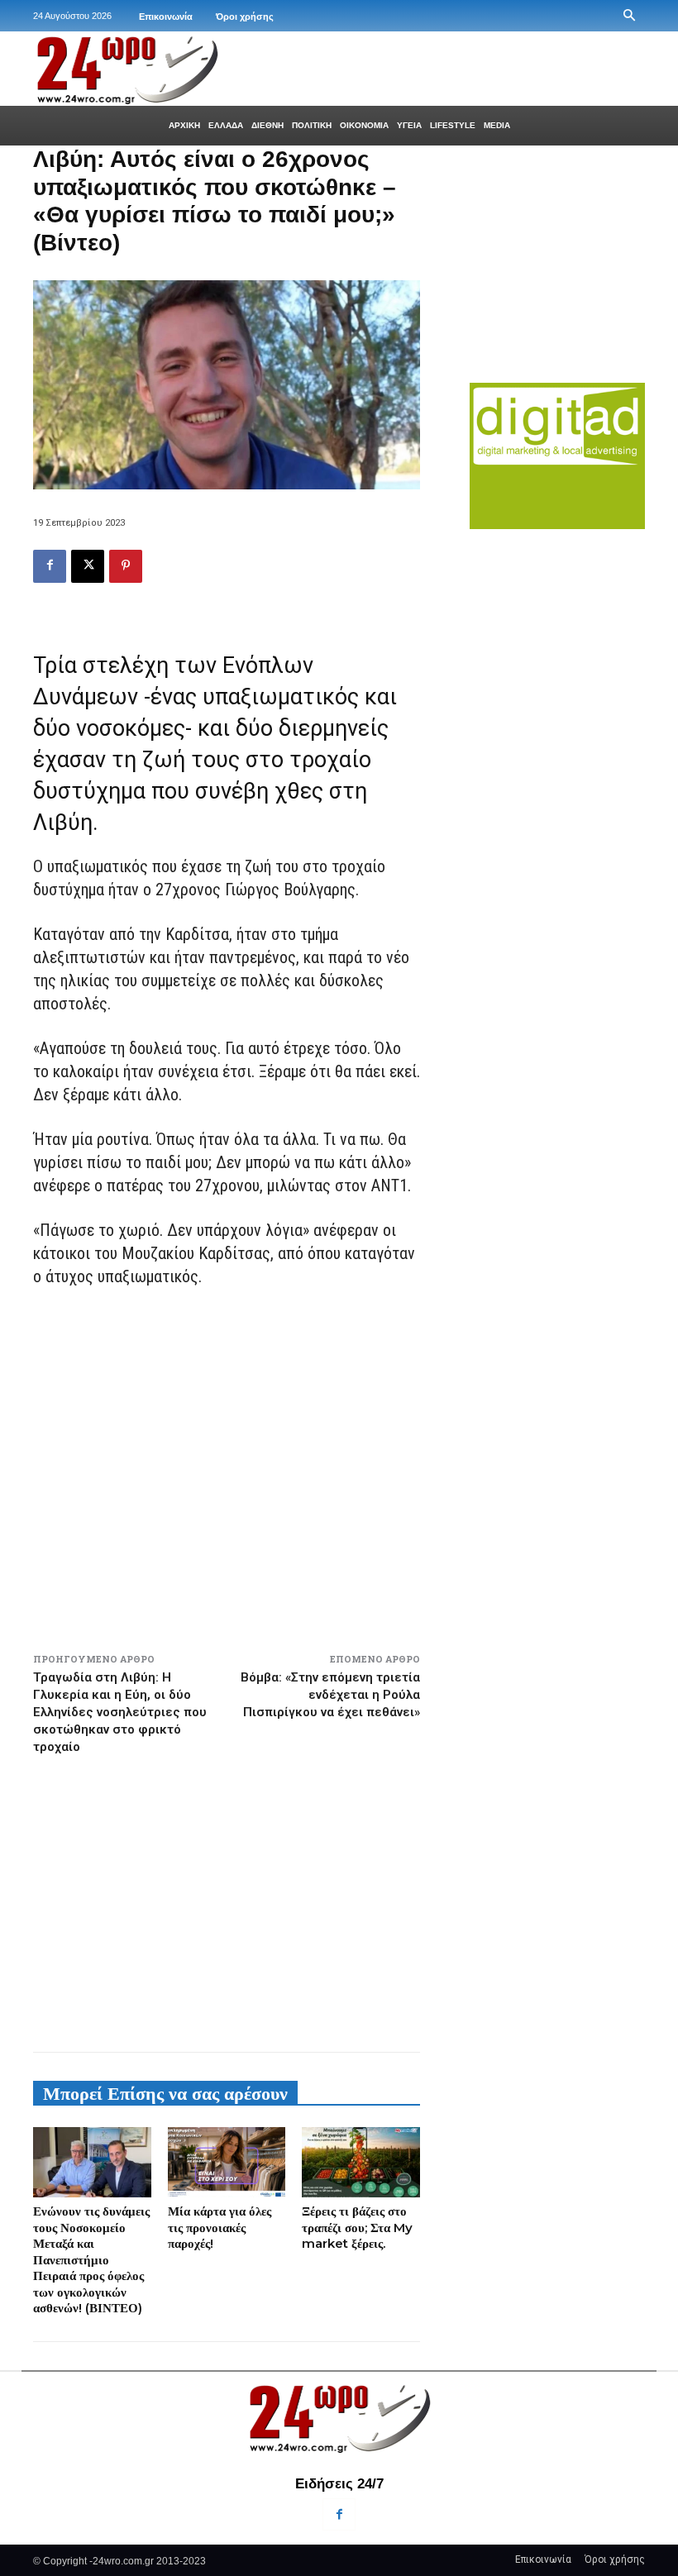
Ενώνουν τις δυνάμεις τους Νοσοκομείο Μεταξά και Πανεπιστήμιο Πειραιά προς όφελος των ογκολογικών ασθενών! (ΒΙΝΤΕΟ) (91, 2259)
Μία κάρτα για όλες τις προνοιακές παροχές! (220, 2227)
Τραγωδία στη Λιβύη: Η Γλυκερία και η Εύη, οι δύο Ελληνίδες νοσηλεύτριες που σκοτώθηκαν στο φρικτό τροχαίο (120, 1712)
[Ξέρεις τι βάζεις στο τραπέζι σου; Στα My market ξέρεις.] (361, 2163)
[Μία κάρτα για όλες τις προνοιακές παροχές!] (227, 2163)
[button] (629, 16)
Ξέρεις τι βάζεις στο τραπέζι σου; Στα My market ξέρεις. (357, 2227)
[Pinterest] (126, 566)
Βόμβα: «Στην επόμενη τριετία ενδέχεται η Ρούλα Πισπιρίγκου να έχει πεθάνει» (330, 1695)
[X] (88, 566)
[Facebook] (50, 566)
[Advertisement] (227, 1896)
